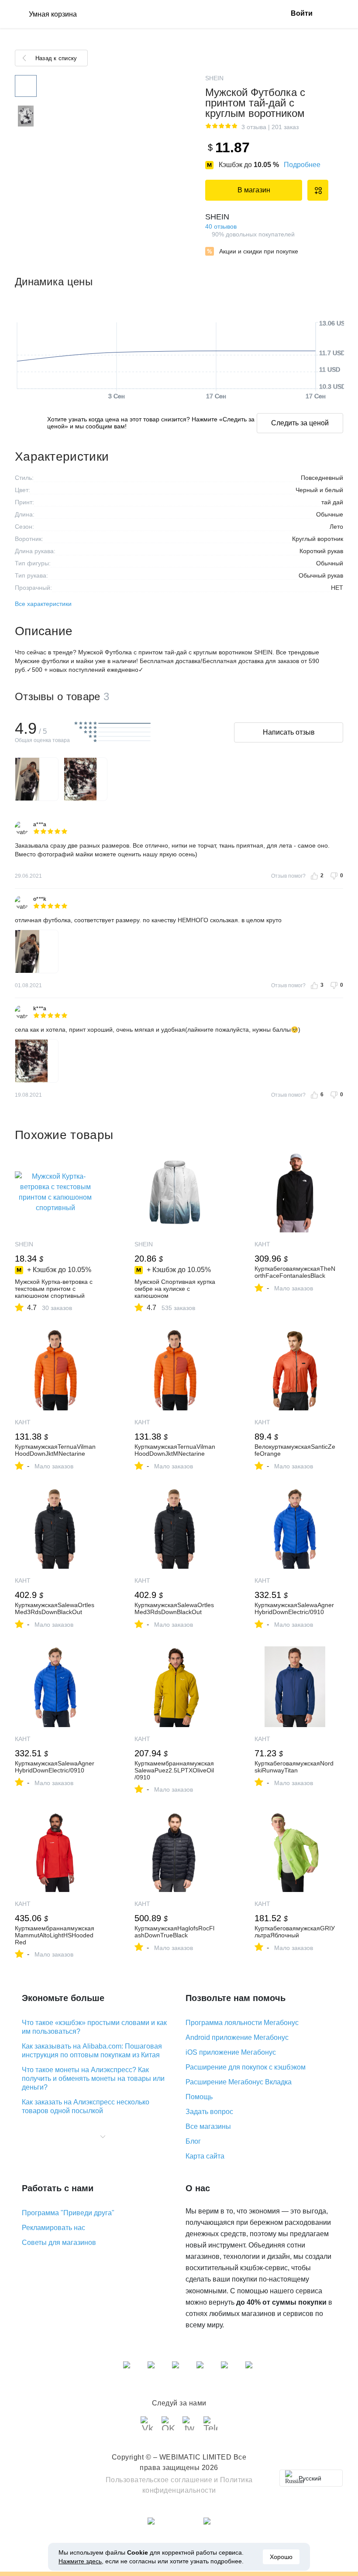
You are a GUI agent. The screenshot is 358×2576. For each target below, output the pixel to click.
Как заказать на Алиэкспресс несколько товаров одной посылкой (86, 2106)
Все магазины (208, 2126)
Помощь (199, 2097)
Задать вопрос (209, 2112)
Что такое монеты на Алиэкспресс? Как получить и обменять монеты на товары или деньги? (93, 2078)
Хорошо (281, 2557)
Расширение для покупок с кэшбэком (246, 2067)
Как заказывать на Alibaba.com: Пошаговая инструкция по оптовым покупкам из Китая (92, 2051)
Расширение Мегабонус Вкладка (239, 2082)
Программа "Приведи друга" (68, 2213)
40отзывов (221, 226)
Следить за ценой (300, 423)
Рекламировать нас (53, 2228)
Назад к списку (56, 58)
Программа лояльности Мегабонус (242, 2023)
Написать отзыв (289, 732)
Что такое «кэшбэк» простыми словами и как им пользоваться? (94, 2027)
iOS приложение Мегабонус (231, 2052)
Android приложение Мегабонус (237, 2037)
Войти (302, 13)
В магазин (254, 190)
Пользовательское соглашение (159, 2480)
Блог (193, 2141)
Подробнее (302, 165)
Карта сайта (205, 2156)
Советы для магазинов (59, 2242)
